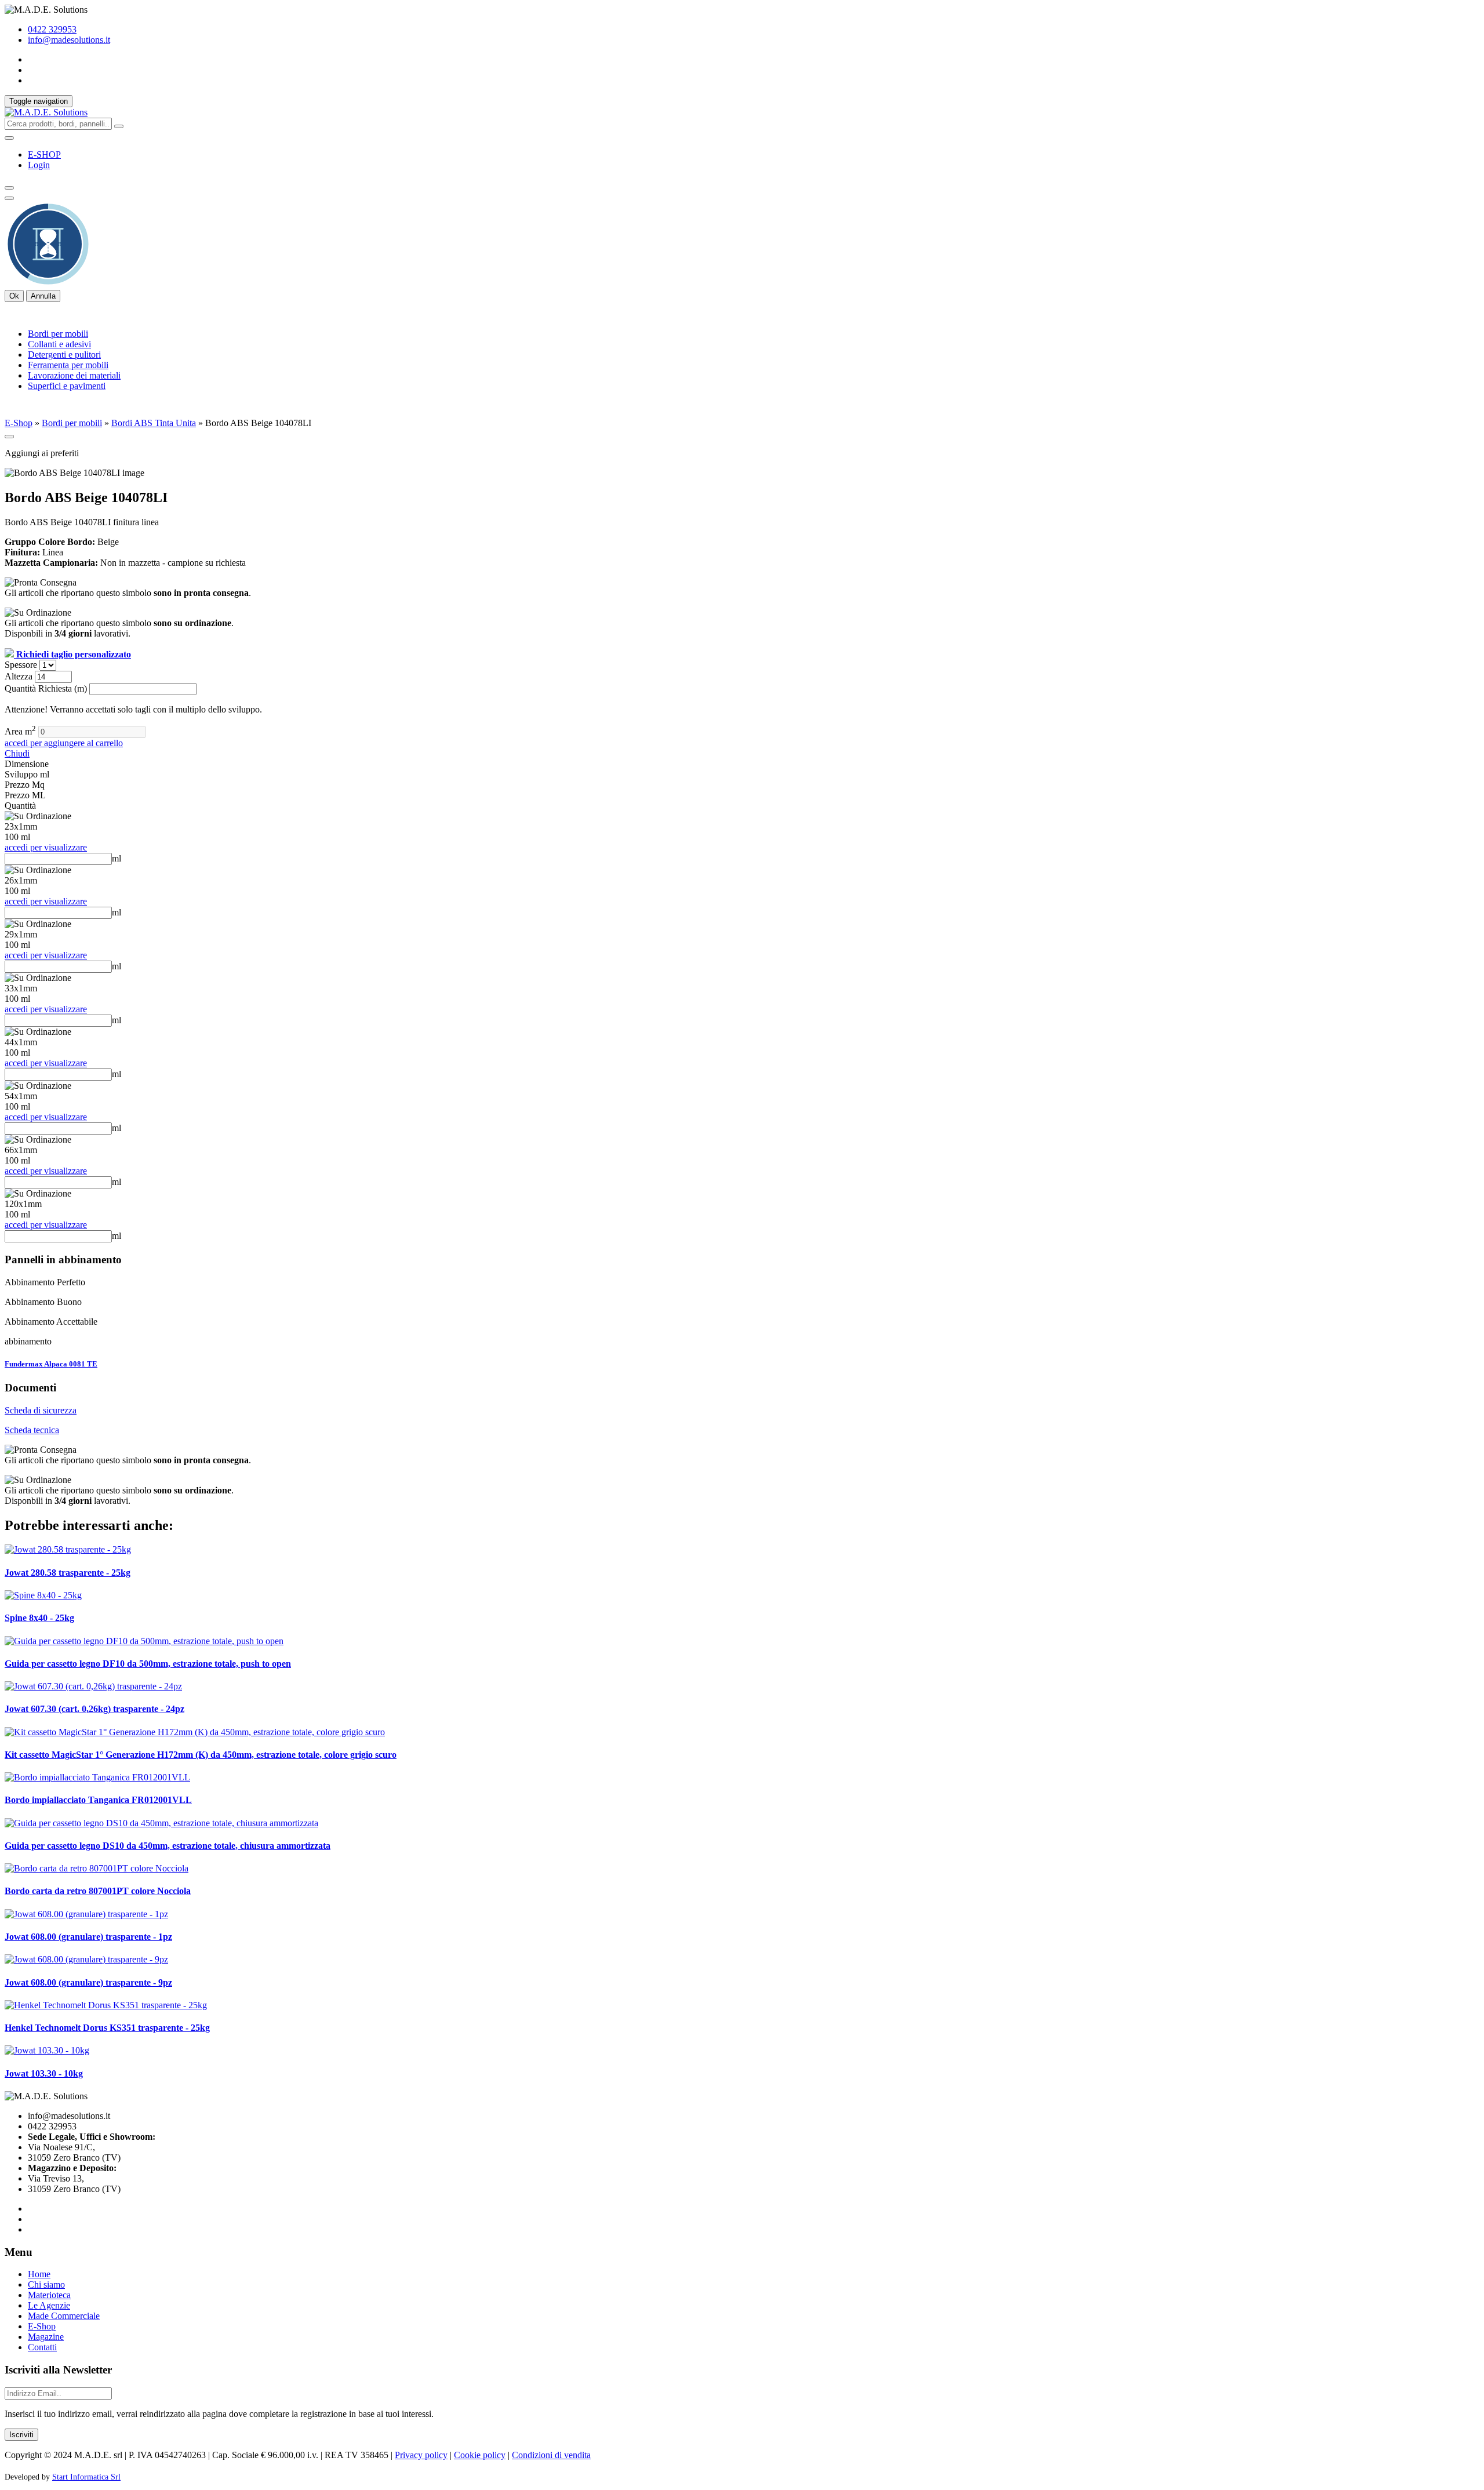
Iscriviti (21, 2435)
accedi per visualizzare (46, 847)
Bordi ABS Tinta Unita (154, 423)
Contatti (42, 2347)
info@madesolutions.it (69, 40)
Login (39, 165)
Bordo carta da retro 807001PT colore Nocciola (98, 1891)
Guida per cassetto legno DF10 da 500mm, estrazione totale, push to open (148, 1664)
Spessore (22, 665)
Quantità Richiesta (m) (47, 688)
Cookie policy (480, 2455)
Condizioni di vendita (551, 2455)
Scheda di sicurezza (41, 1410)
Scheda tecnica (32, 1430)
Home (39, 2274)
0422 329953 (52, 29)
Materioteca (49, 2295)
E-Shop (19, 423)
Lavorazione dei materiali (74, 375)
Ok (14, 296)
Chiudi (17, 753)
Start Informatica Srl (86, 2477)
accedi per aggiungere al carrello (64, 743)
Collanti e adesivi (59, 344)
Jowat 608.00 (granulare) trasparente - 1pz (88, 1937)
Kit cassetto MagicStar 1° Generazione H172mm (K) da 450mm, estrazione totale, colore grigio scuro (201, 1755)
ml (117, 858)
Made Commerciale (64, 2316)
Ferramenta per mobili (68, 365)
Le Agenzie (49, 2305)
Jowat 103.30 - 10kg (44, 2073)
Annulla (43, 296)
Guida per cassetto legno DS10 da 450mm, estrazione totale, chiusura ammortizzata (168, 1846)
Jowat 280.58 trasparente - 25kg (68, 1573)
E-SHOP (44, 155)
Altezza (20, 676)
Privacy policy (421, 2455)
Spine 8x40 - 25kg (39, 1618)
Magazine (46, 2337)
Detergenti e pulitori (64, 355)
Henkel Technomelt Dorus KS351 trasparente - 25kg (107, 2028)
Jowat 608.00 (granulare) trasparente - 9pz (88, 1982)
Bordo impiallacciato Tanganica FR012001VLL (98, 1800)
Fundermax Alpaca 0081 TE (51, 1364)
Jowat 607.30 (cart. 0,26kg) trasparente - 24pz (94, 1709)
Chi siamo (46, 2284)
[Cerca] (119, 126)
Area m (20, 731)
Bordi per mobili (58, 334)
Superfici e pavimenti (67, 386)
